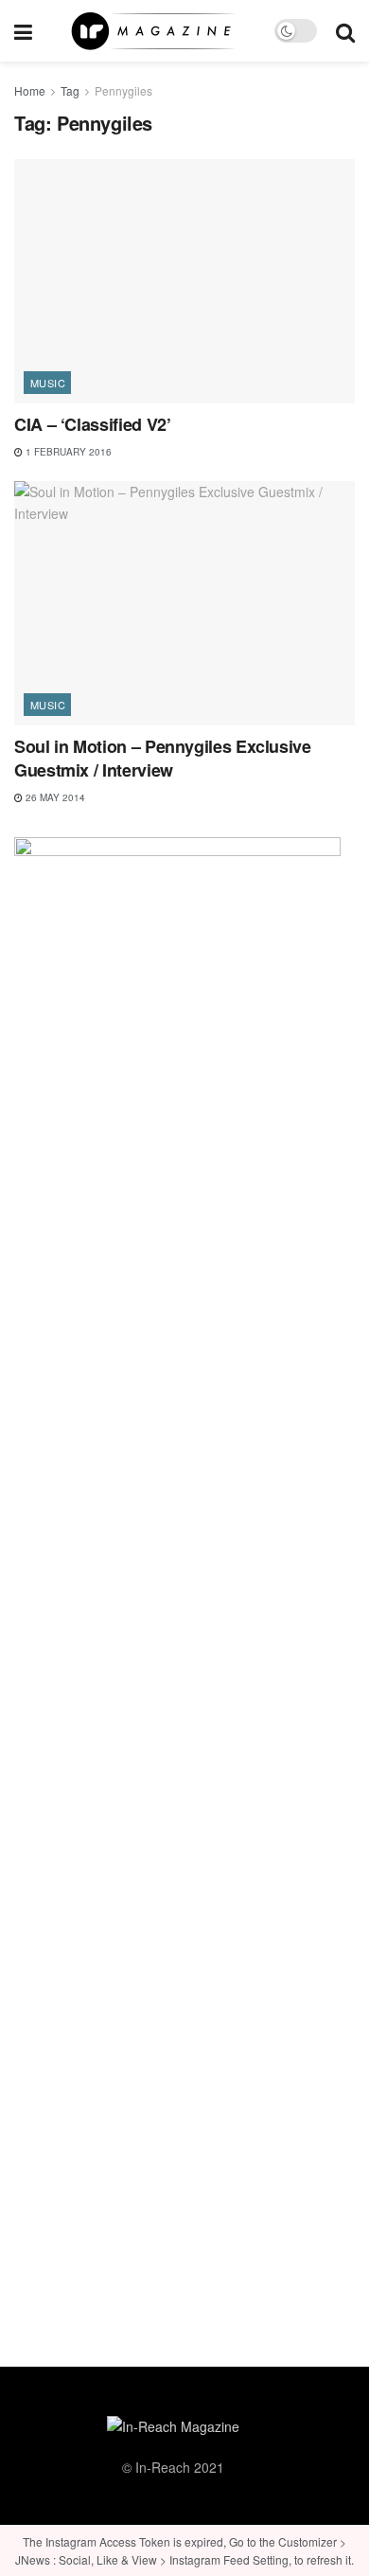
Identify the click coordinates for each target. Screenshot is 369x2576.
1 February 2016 (67, 452)
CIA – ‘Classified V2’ (92, 424)
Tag (70, 90)
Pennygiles (123, 90)
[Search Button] (345, 31)
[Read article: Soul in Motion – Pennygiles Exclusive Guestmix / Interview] (184, 603)
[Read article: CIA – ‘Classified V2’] (184, 281)
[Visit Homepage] (153, 31)
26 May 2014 (54, 797)
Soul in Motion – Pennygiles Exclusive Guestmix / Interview (163, 758)
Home (30, 90)
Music (48, 383)
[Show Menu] (23, 31)
